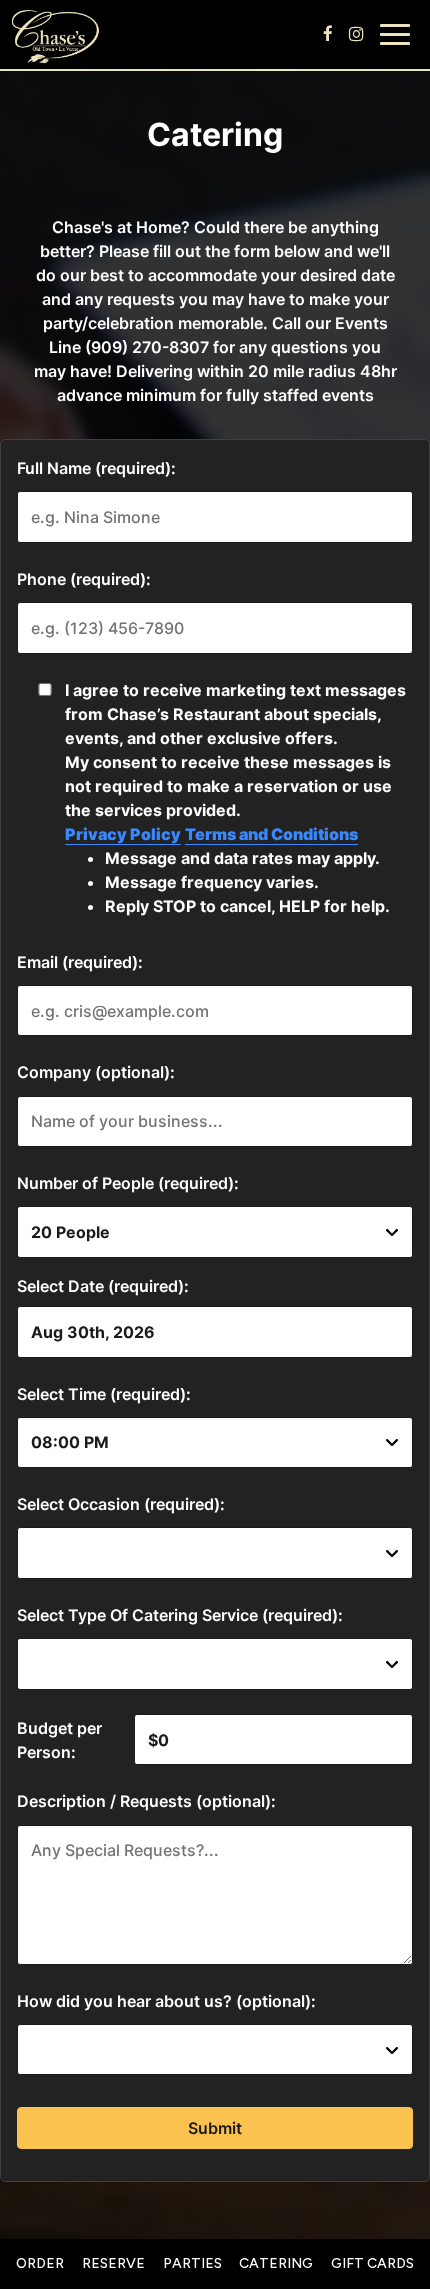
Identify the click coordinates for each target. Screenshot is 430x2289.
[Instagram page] (356, 34)
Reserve (113, 2263)
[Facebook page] (328, 34)
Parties (192, 2263)
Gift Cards (372, 2263)
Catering (276, 2263)
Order (40, 2263)
